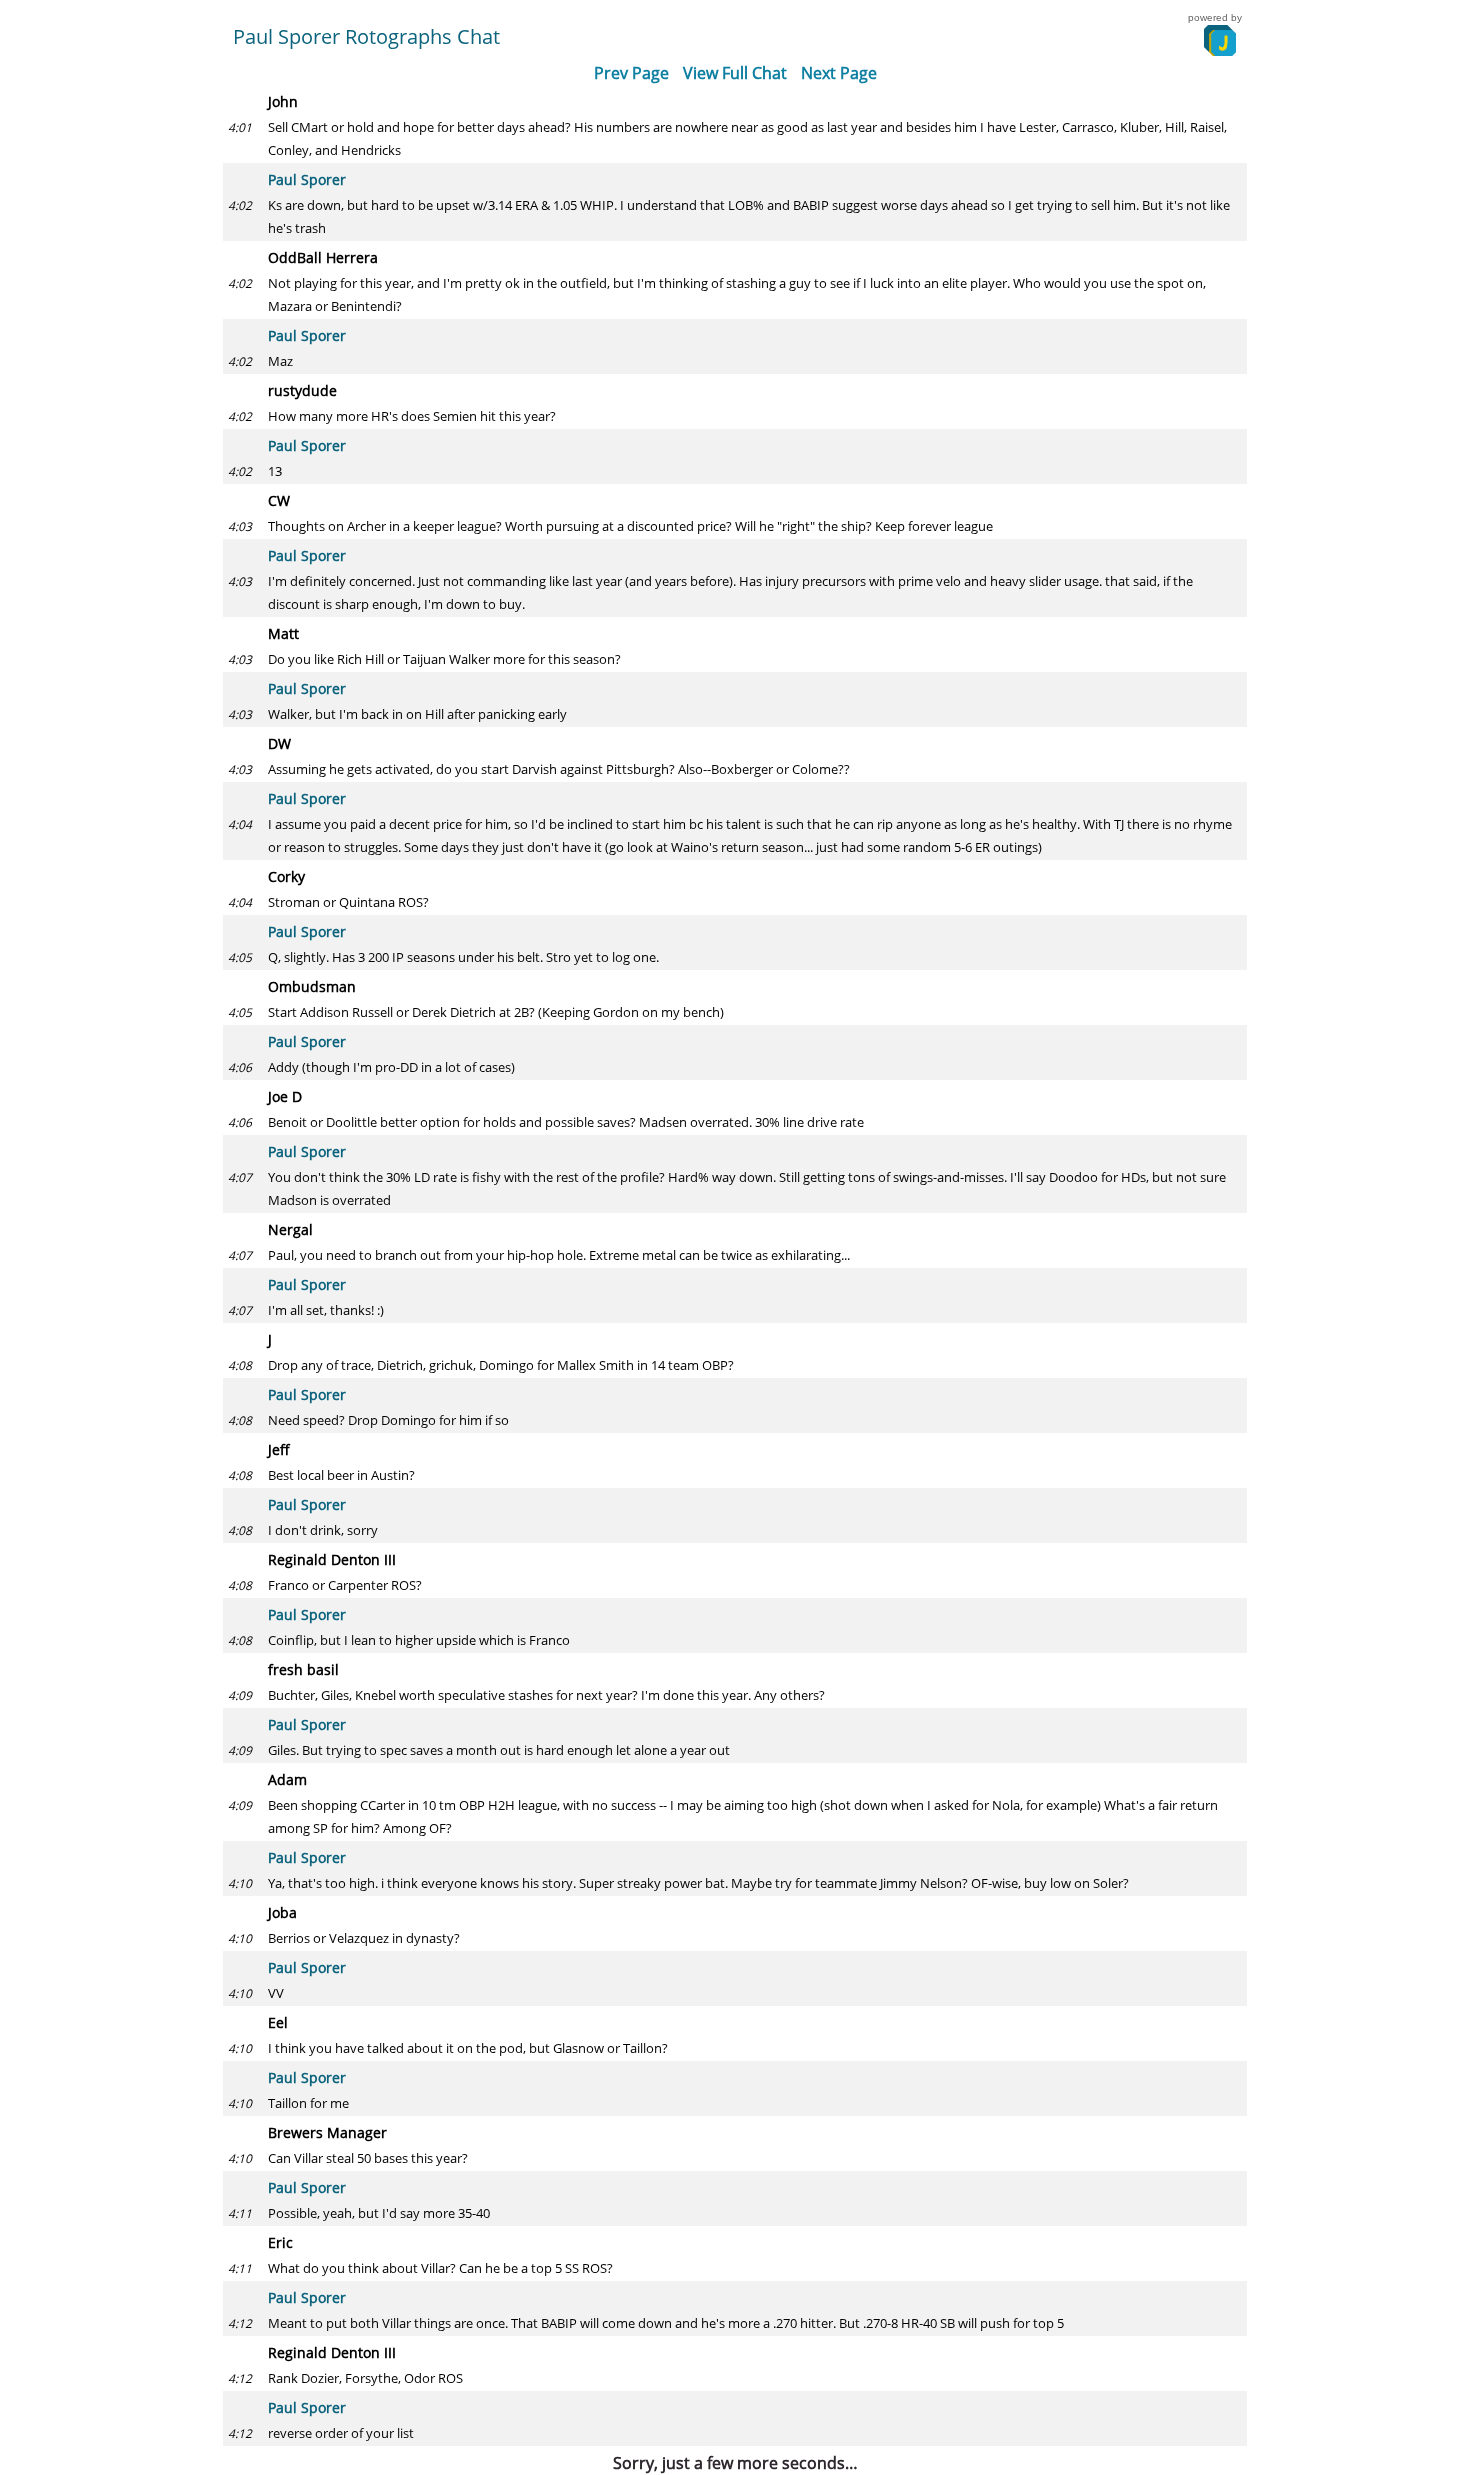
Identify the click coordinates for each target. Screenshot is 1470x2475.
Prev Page (631, 73)
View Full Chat (735, 73)
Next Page (839, 73)
